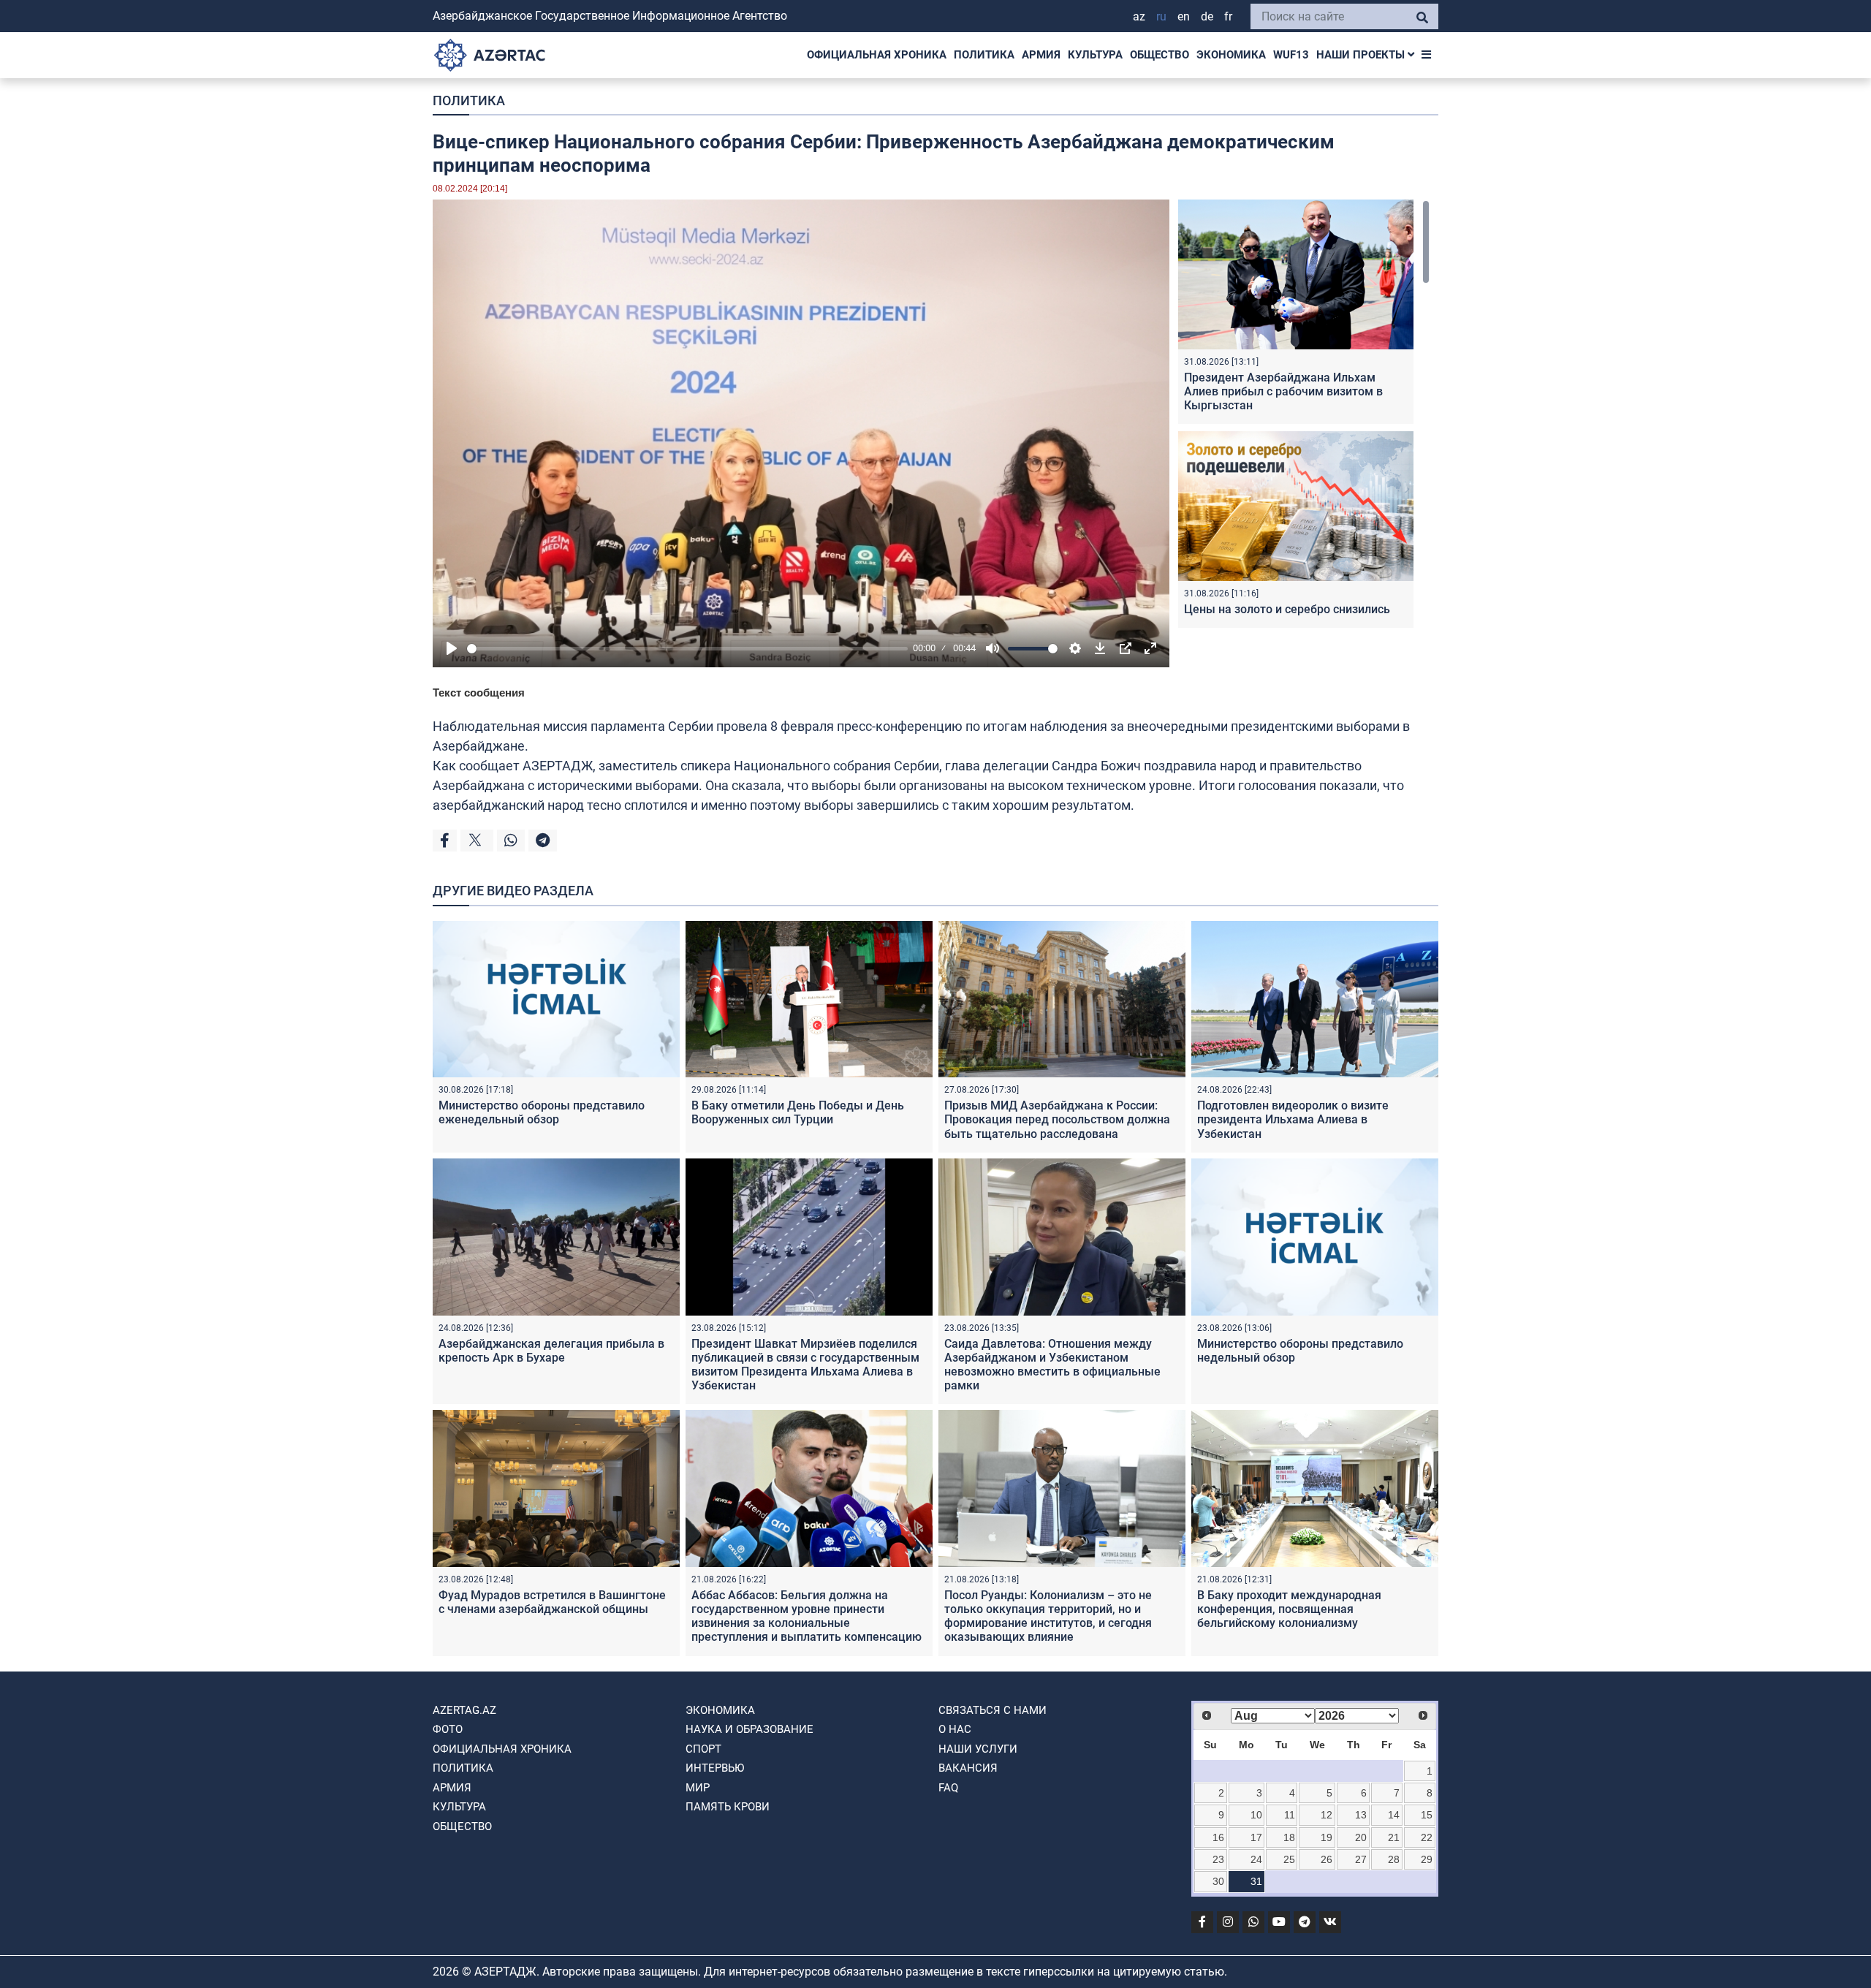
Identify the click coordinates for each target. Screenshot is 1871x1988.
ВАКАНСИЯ (968, 1768)
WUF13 (1291, 55)
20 (1361, 1837)
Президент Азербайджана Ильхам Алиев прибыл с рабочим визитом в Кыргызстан (1283, 391)
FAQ (948, 1788)
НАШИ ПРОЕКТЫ (1362, 55)
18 (1289, 1837)
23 (1218, 1859)
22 (1427, 1837)
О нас (955, 1729)
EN (1184, 16)
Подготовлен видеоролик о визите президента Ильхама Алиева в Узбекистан (1293, 1119)
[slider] (687, 649)
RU (1161, 16)
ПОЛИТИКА (984, 55)
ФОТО (448, 1729)
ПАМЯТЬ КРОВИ (728, 1807)
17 (1256, 1837)
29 (1427, 1859)
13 (1361, 1815)
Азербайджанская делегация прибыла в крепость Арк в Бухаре (551, 1351)
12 (1327, 1815)
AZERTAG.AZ (464, 1710)
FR (1228, 16)
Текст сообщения (479, 693)
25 (1289, 1859)
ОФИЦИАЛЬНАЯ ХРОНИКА (877, 55)
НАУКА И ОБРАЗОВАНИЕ (749, 1729)
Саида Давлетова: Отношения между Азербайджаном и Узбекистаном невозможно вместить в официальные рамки (1052, 1365)
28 (1394, 1859)
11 (1290, 1815)
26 (1327, 1859)
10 (1256, 1815)
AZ (1139, 16)
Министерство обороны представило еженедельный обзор (542, 1112)
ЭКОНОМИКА (1231, 55)
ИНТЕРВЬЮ (715, 1768)
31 (1256, 1881)
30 (1218, 1881)
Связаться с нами (993, 1710)
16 (1218, 1837)
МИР (698, 1788)
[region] (1304, 417)
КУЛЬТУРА (1095, 55)
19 (1327, 1837)
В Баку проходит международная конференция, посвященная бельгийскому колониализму (1289, 1609)
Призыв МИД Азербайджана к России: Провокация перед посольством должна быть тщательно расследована (1057, 1119)
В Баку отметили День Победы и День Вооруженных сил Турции (798, 1112)
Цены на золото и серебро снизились (1287, 609)
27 (1361, 1859)
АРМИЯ (1041, 55)
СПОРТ (703, 1749)
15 (1427, 1815)
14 (1394, 1815)
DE (1207, 16)
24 (1256, 1859)
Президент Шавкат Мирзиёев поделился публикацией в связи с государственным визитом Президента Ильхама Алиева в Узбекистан (805, 1365)
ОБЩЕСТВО (1160, 55)
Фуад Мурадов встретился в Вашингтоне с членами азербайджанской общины (552, 1602)
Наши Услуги (978, 1749)
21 (1394, 1837)
